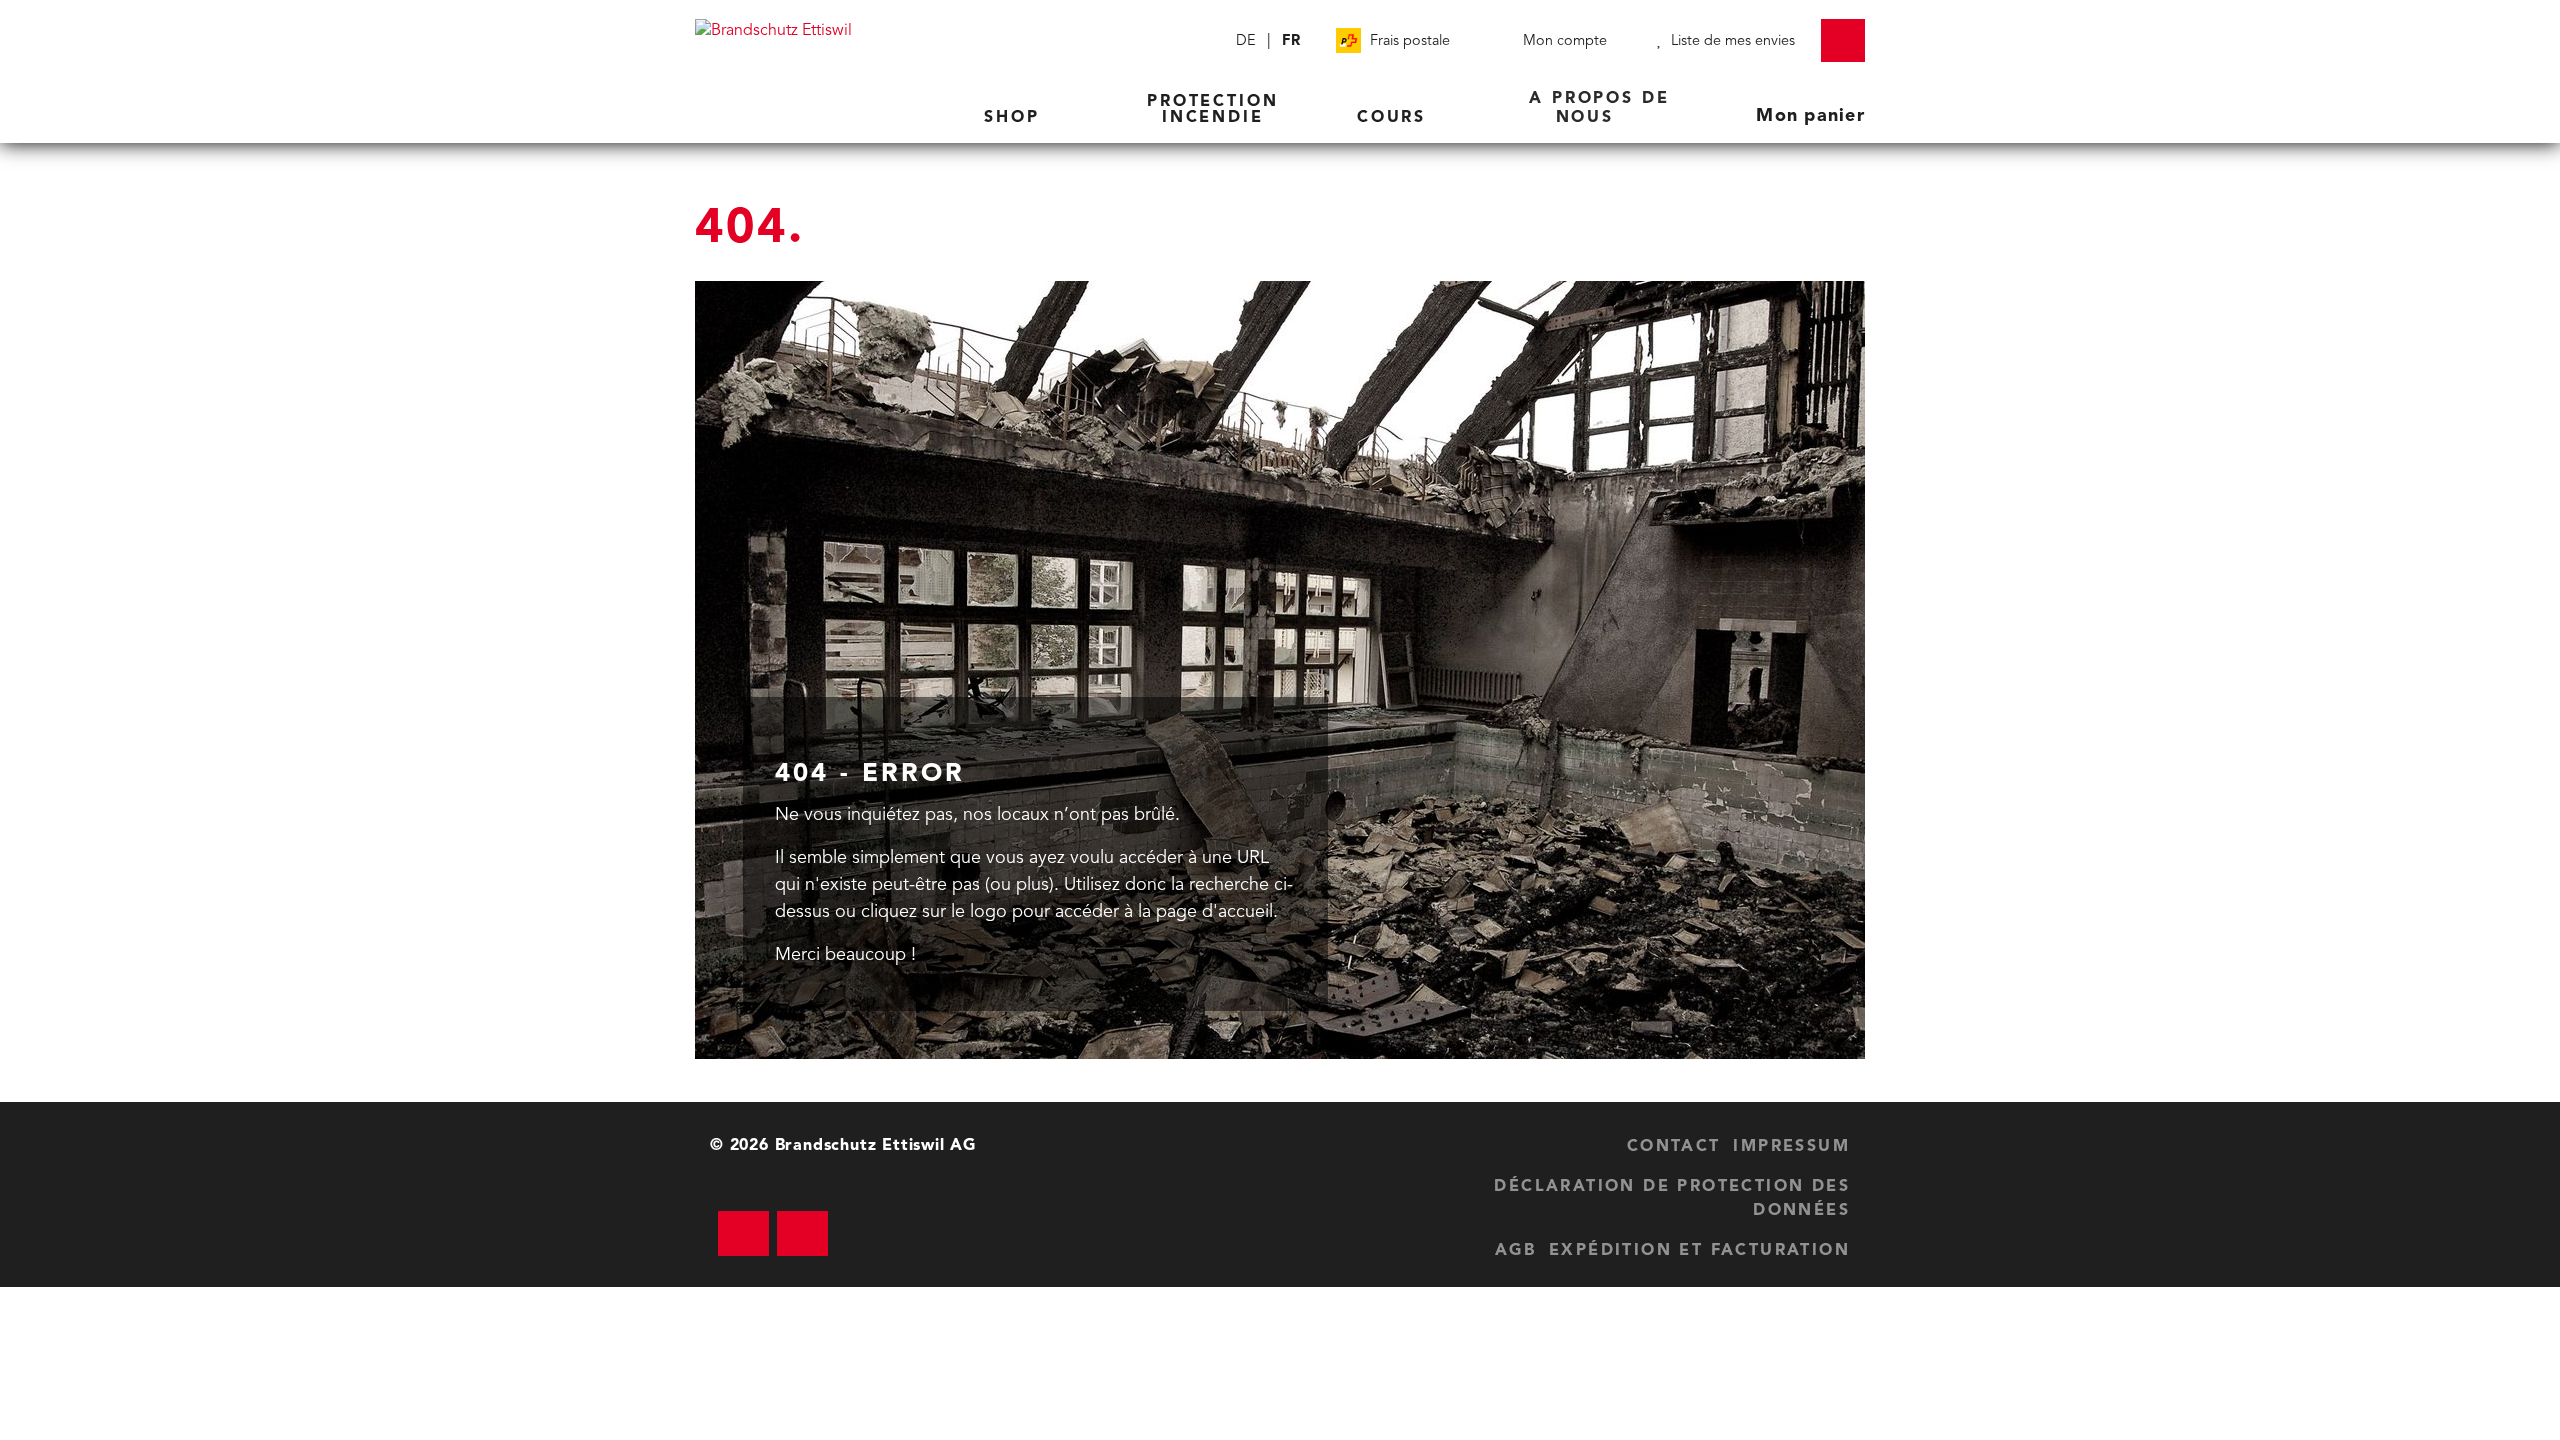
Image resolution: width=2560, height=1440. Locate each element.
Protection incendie (1213, 110)
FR (1291, 41)
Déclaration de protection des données (1672, 1199)
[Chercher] (1208, 41)
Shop (1015, 118)
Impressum (1791, 1147)
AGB (1515, 1251)
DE (1246, 41)
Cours (1395, 118)
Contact (1674, 1147)
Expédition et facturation (1699, 1251)
